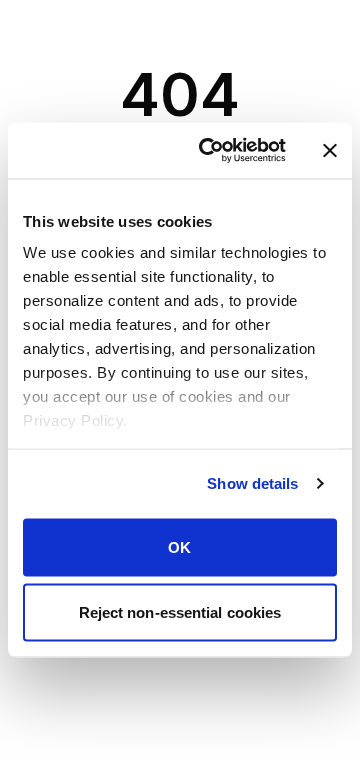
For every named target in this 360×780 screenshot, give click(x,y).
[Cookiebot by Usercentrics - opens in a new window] (211, 151)
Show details (252, 483)
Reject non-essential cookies (180, 612)
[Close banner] (330, 150)
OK (179, 546)
